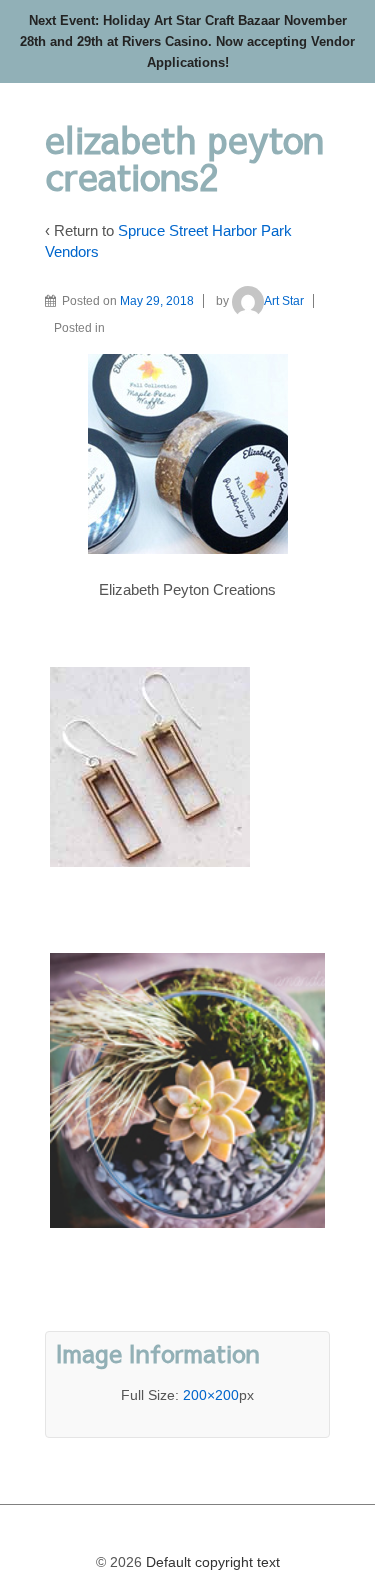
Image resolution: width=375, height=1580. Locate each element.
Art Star (284, 301)
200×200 (211, 1395)
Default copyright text (211, 1562)
